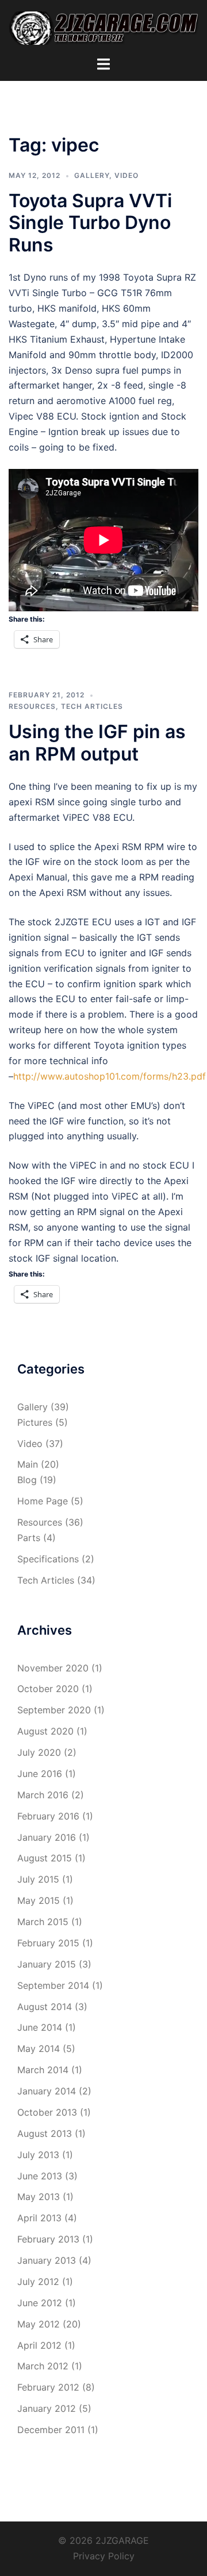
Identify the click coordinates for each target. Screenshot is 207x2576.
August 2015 (45, 1858)
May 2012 (39, 2324)
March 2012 (43, 2366)
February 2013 (48, 2239)
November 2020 (53, 1668)
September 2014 (53, 1985)
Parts (29, 1538)
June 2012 (40, 2303)
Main (28, 1464)
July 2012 (38, 2282)
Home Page (43, 1501)
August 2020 (45, 1731)
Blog (27, 1480)
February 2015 (48, 1943)
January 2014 (47, 2091)
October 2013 (47, 2112)
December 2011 (51, 2430)
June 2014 (40, 2027)
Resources (32, 706)
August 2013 (45, 2133)
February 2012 (48, 2387)
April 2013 (39, 2218)
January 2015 (47, 1964)
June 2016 (40, 1774)
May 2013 (39, 2197)
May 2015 (39, 1900)
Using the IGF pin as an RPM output (97, 742)
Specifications (48, 1559)
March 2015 (43, 1922)
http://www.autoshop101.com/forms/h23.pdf (110, 1076)
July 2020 (39, 1752)
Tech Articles (92, 706)
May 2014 (39, 2049)
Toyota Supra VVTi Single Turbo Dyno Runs (90, 223)
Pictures (35, 1422)
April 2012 (39, 2345)
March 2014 (43, 2070)
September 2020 (54, 1710)
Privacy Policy (104, 2556)
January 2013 (47, 2260)
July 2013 (38, 2155)
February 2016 (48, 1816)
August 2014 (45, 2007)
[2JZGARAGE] (103, 27)
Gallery (92, 175)
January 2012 (47, 2408)
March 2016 (43, 1795)
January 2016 (47, 1837)
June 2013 (40, 2176)
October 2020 (48, 1689)
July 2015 (38, 1879)
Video (126, 175)
